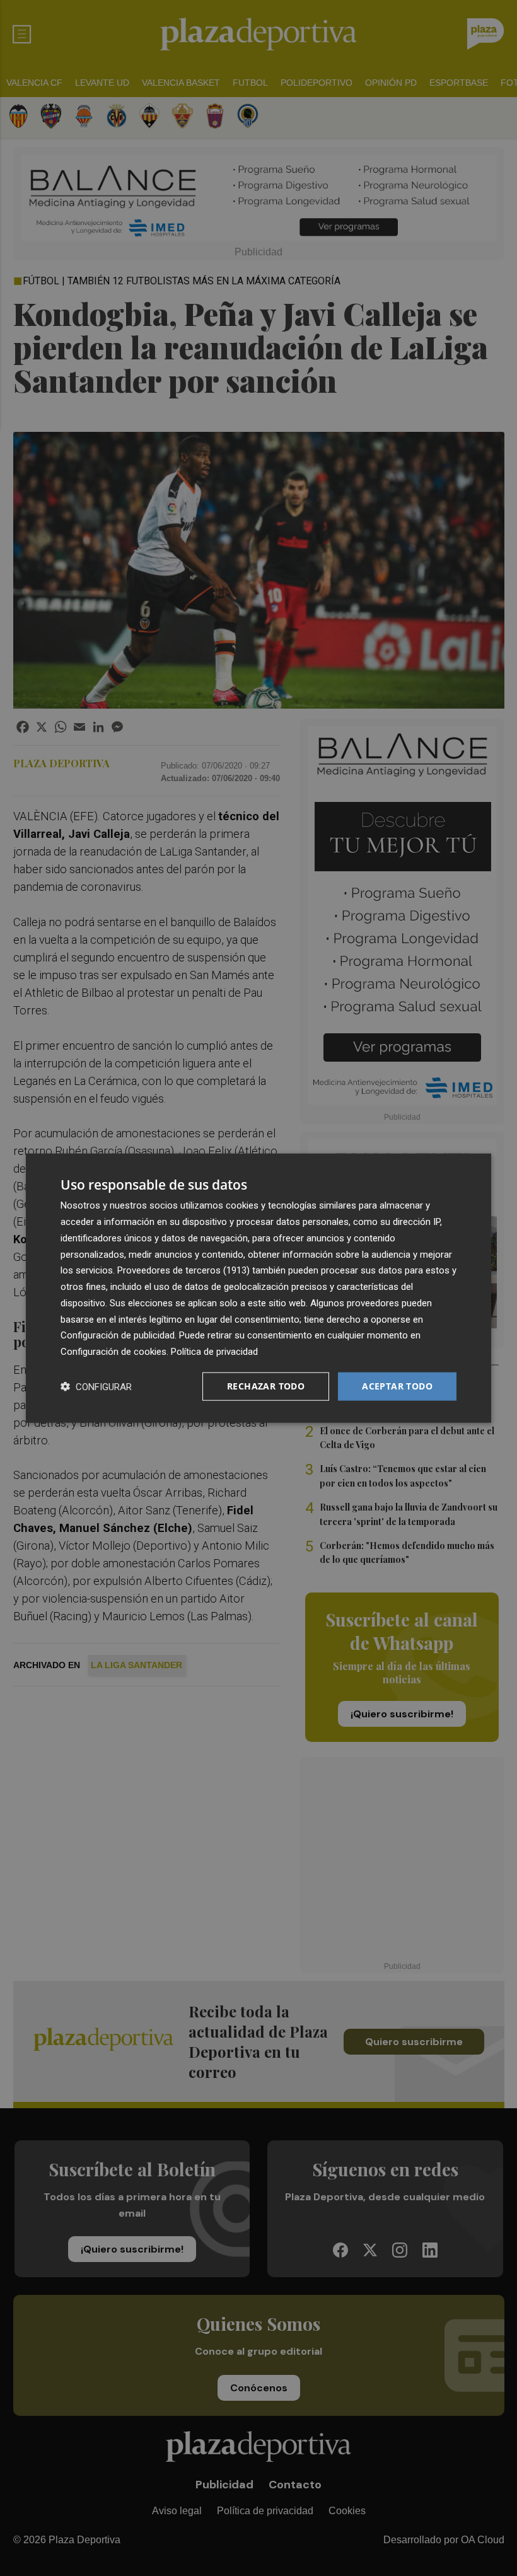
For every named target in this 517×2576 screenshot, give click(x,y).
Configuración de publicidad (118, 1335)
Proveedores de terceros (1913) (183, 1270)
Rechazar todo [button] (266, 1386)
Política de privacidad (214, 1352)
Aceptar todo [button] (397, 1386)
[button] (96, 1386)
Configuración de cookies (113, 1352)
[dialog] (258, 1288)
